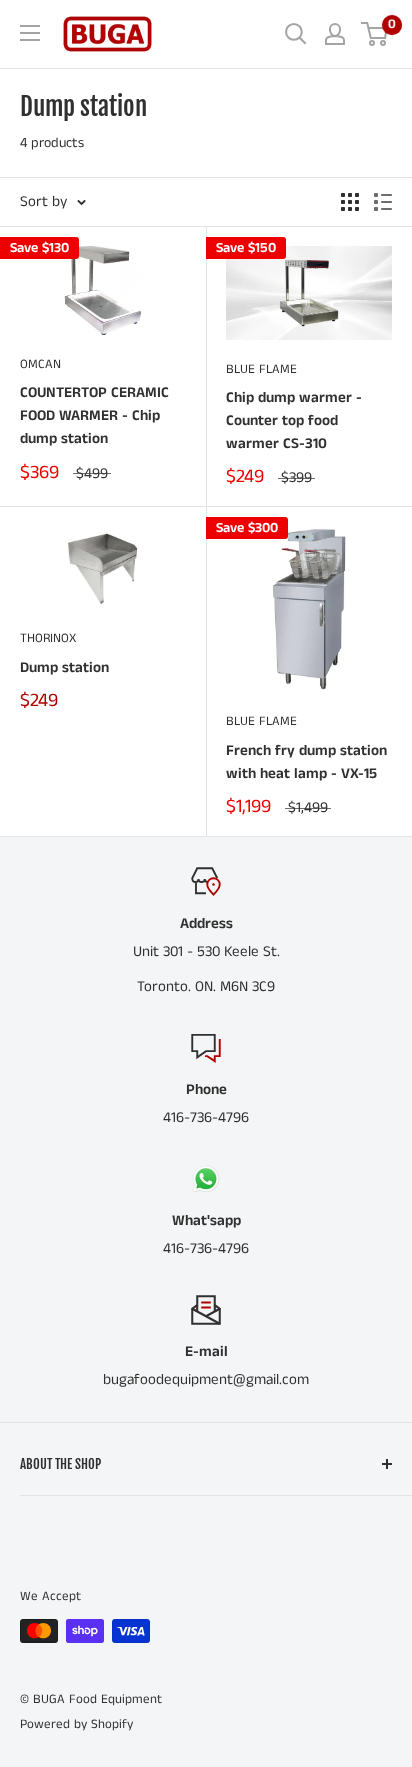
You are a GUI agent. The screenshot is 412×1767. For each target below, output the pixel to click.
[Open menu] (30, 33)
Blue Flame (261, 369)
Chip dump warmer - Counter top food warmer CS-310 (294, 421)
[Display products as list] (383, 202)
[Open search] (296, 34)
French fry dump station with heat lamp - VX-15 (306, 762)
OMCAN (40, 364)
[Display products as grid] (350, 202)
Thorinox (48, 638)
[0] (375, 34)
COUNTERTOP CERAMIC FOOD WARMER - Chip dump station (94, 416)
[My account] (335, 34)
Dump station (64, 667)
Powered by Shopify (76, 1724)
